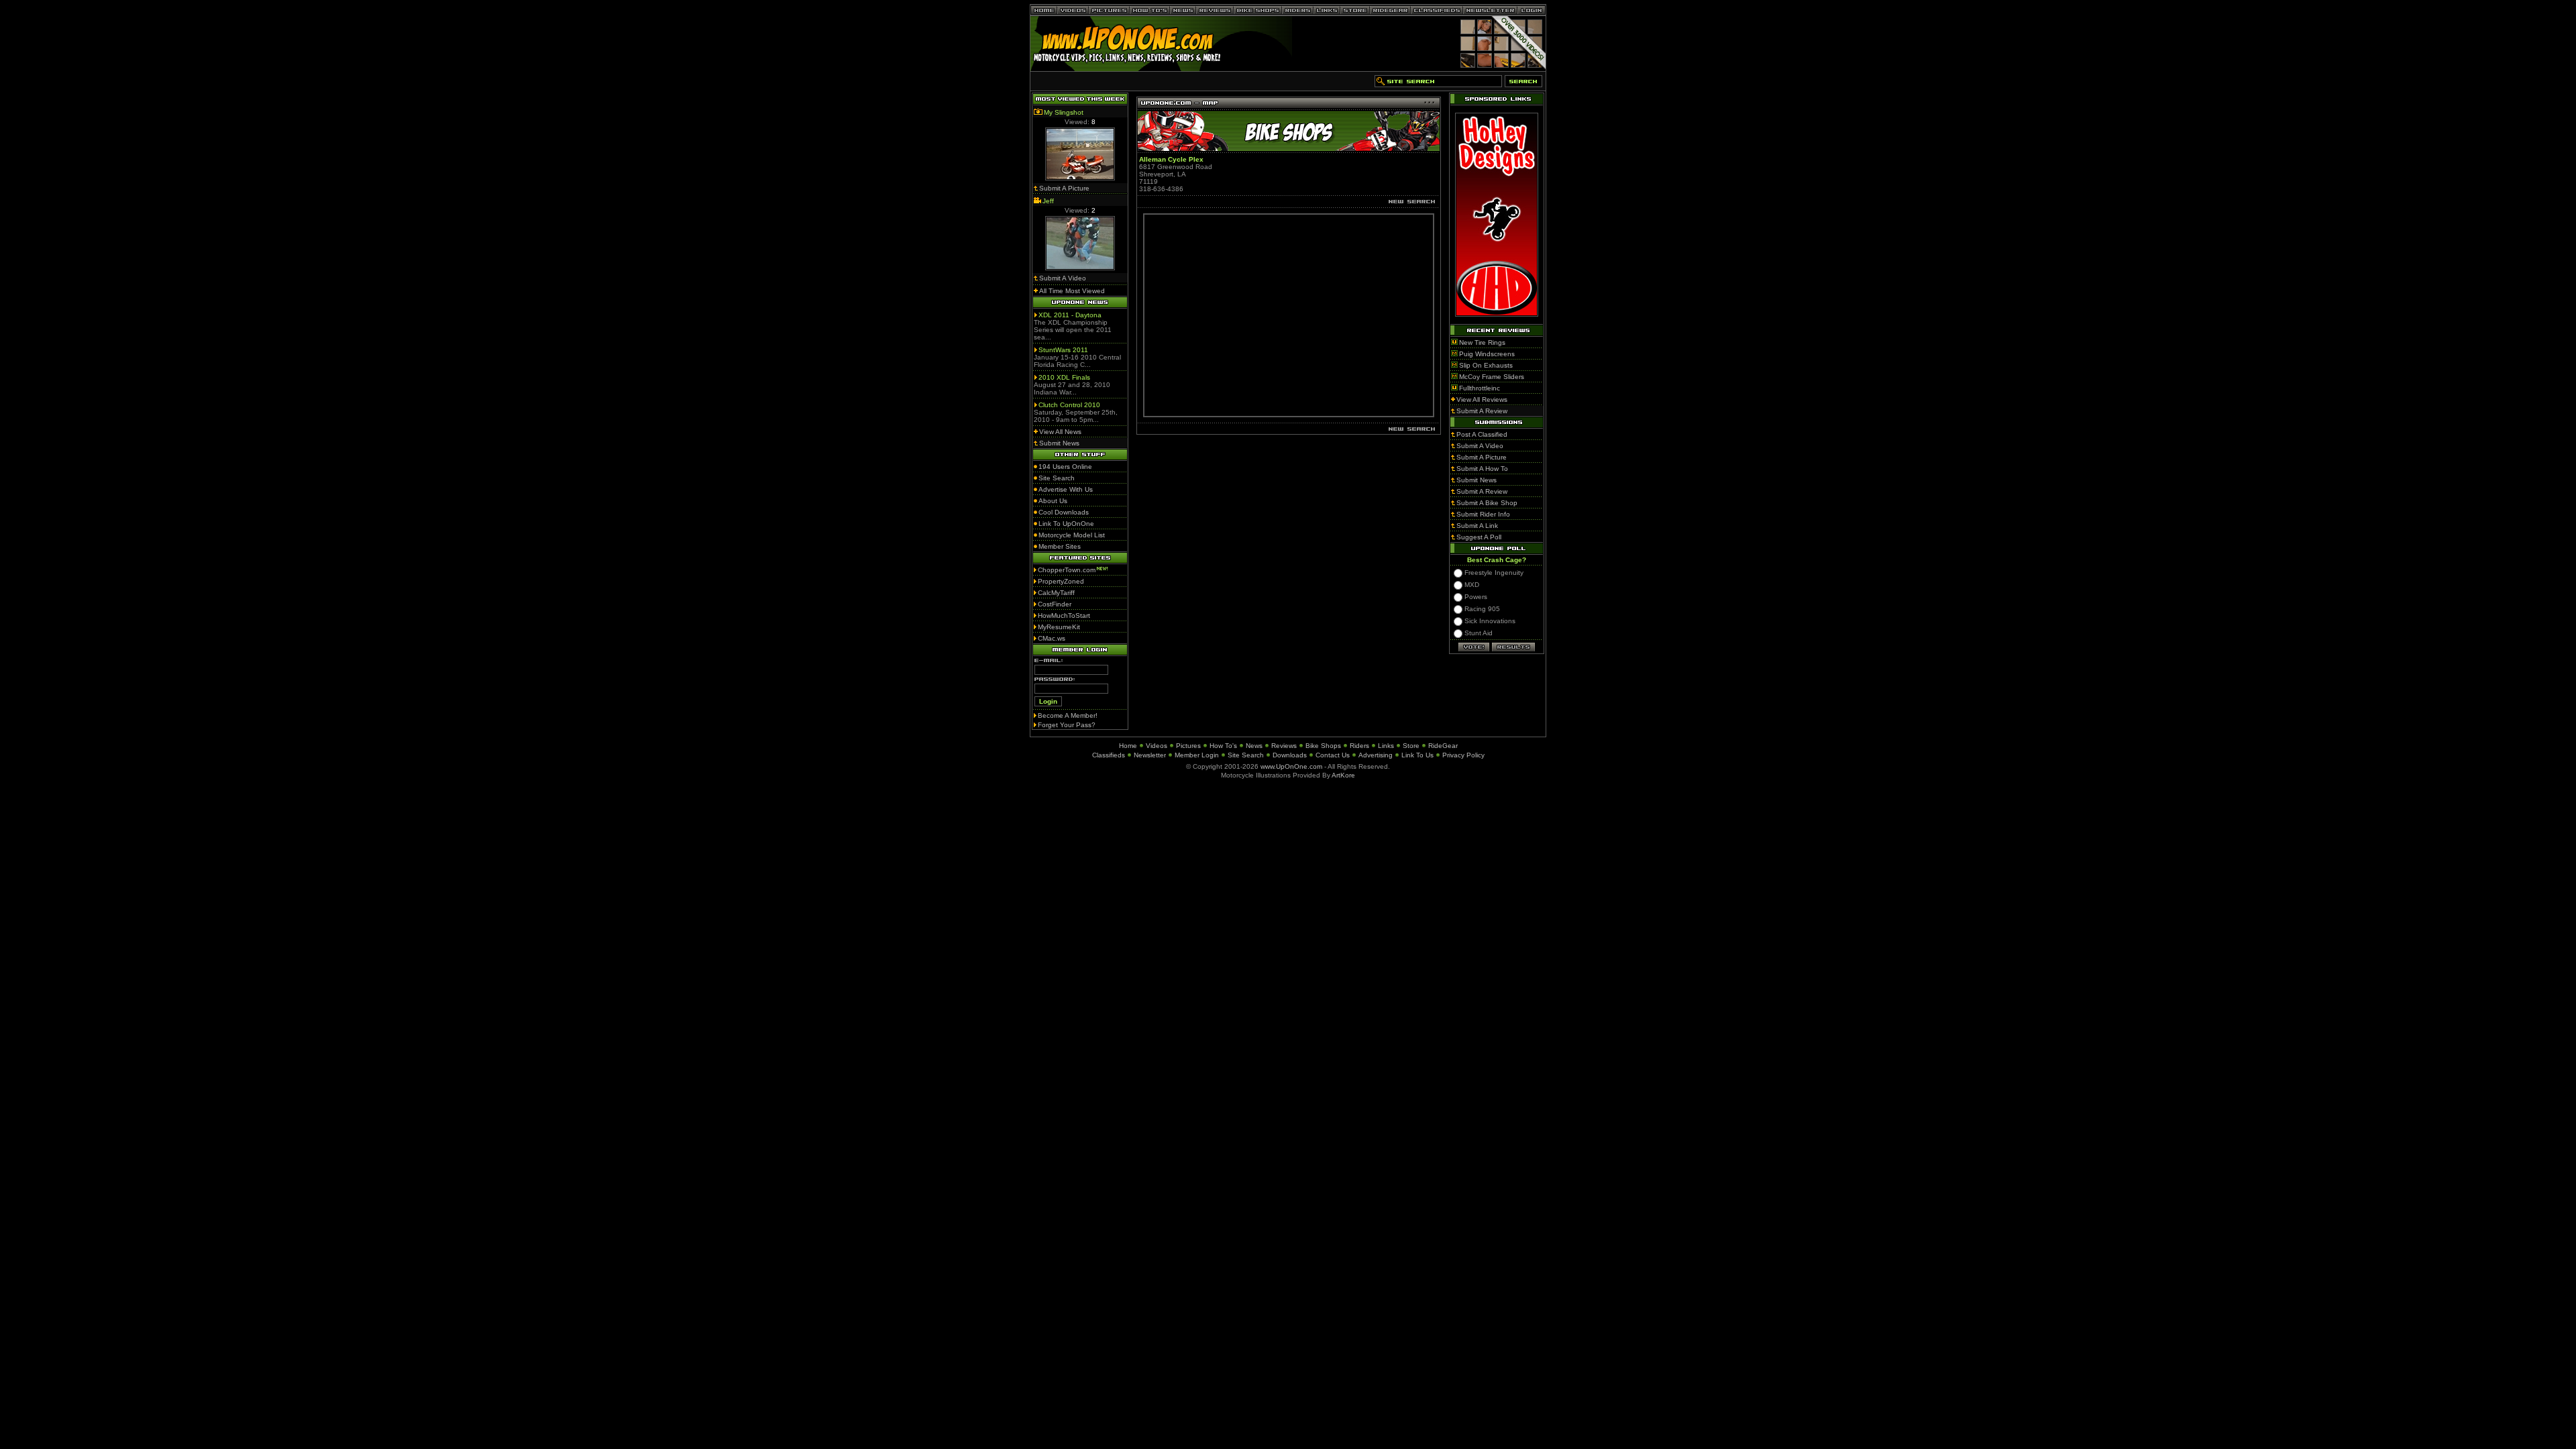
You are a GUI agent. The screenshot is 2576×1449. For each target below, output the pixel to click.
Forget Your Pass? (1067, 725)
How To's (1223, 746)
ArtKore (1343, 775)
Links (1386, 746)
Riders (1359, 746)
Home (1128, 746)
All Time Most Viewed (1072, 291)
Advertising (1376, 755)
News (1254, 746)
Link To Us (1417, 755)
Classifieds (1109, 755)
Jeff (1048, 201)
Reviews (1284, 746)
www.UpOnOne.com (1291, 766)
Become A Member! (1068, 715)
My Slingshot (1064, 112)
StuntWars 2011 (1063, 350)
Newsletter (1150, 755)
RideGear (1443, 746)
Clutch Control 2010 (1069, 405)
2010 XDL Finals (1064, 377)
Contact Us (1333, 755)
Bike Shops (1323, 746)
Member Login (1197, 755)
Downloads (1290, 755)
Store (1411, 746)
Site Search (1246, 755)
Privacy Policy (1463, 755)
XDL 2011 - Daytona (1070, 315)
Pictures (1188, 746)
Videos (1157, 746)
